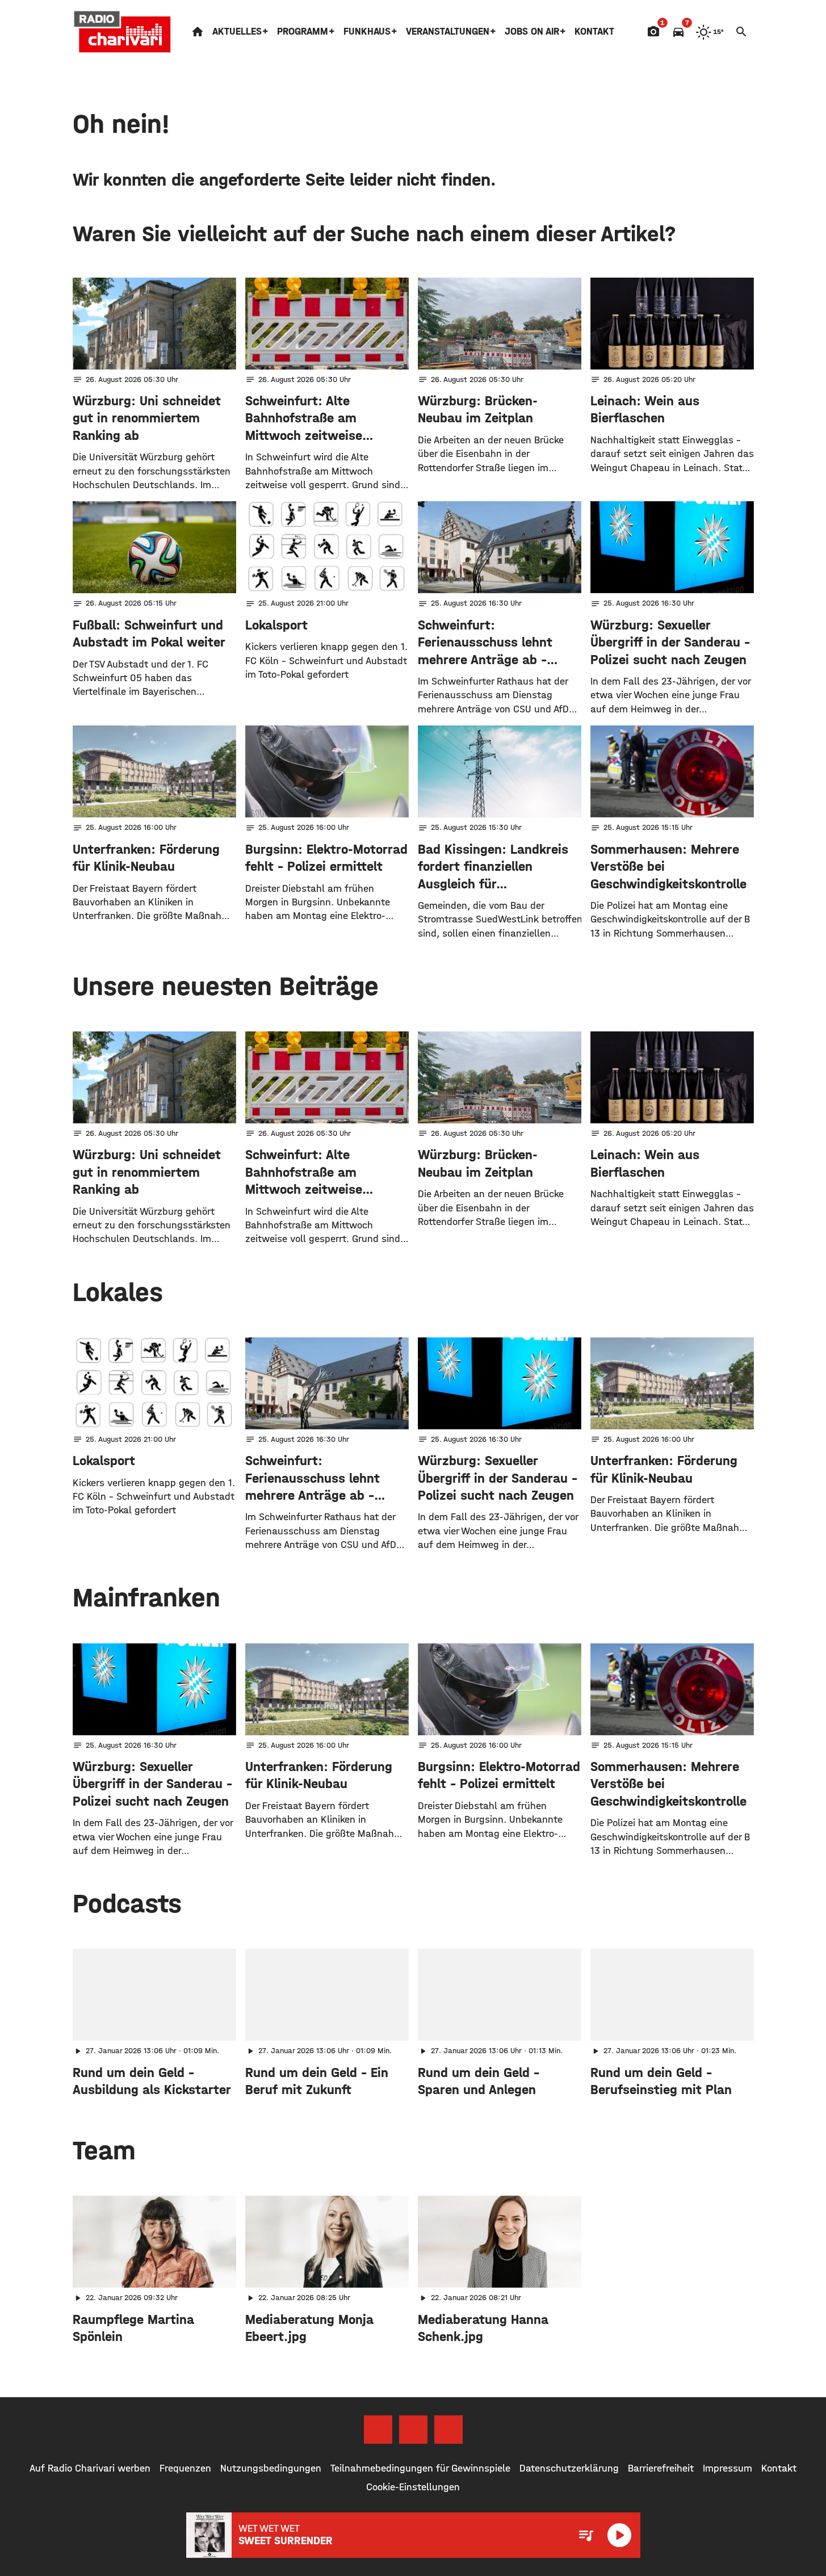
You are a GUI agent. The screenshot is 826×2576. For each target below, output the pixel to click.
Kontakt (594, 32)
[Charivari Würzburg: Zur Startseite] (123, 32)
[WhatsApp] (448, 2430)
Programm (303, 32)
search (741, 32)
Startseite (198, 32)
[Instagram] (413, 2430)
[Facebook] (378, 2430)
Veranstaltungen (448, 32)
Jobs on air (532, 32)
